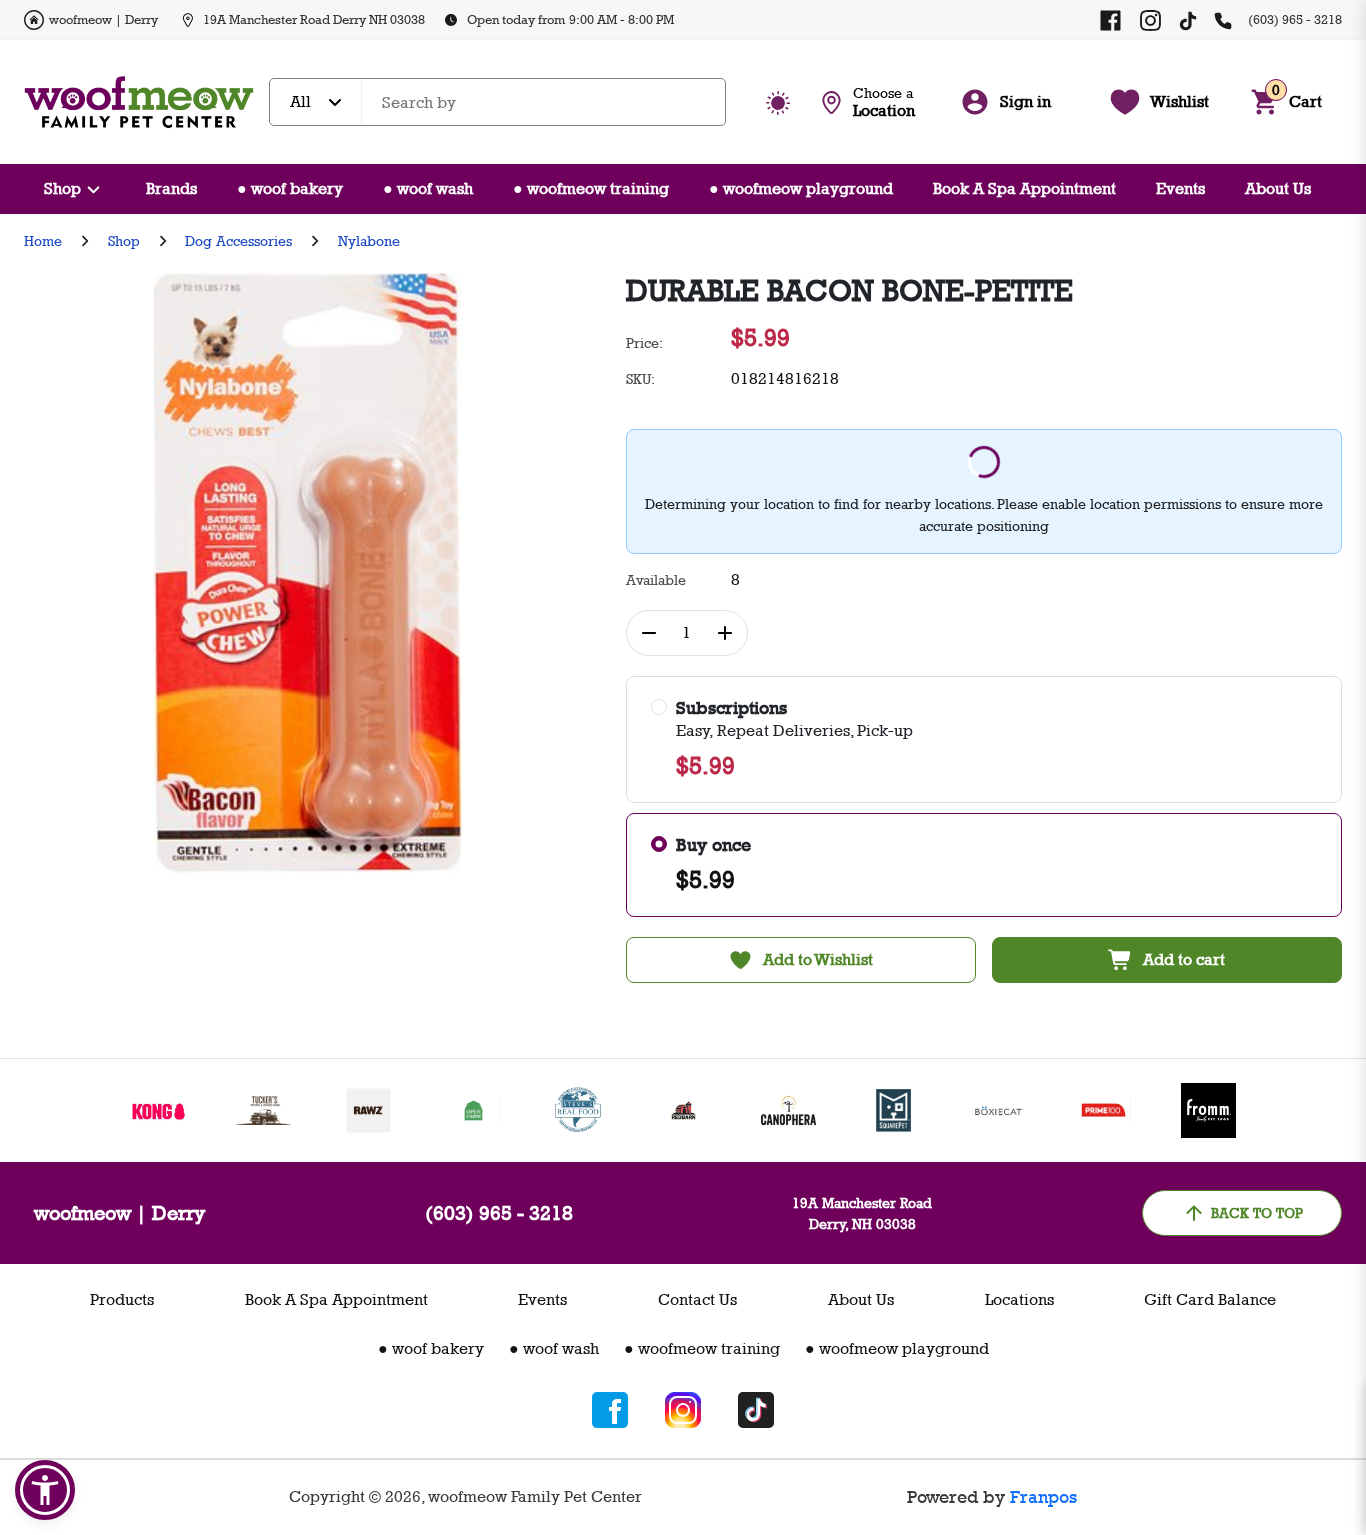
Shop (62, 188)
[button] (45, 1490)
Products (122, 1299)
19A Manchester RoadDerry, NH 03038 (862, 1213)
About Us (1278, 188)
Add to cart (1184, 959)
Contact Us (697, 1299)
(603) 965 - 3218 (1295, 19)
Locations (1019, 1299)
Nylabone (369, 240)
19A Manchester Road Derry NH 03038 (314, 19)
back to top (1257, 1212)
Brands (171, 188)
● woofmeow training (591, 188)
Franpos (1043, 1497)
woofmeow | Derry (103, 19)
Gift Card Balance (1210, 1299)
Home (43, 240)
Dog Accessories (238, 240)
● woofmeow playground (801, 188)
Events (1180, 188)
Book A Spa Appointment (1024, 188)
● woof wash (428, 188)
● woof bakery (290, 188)
